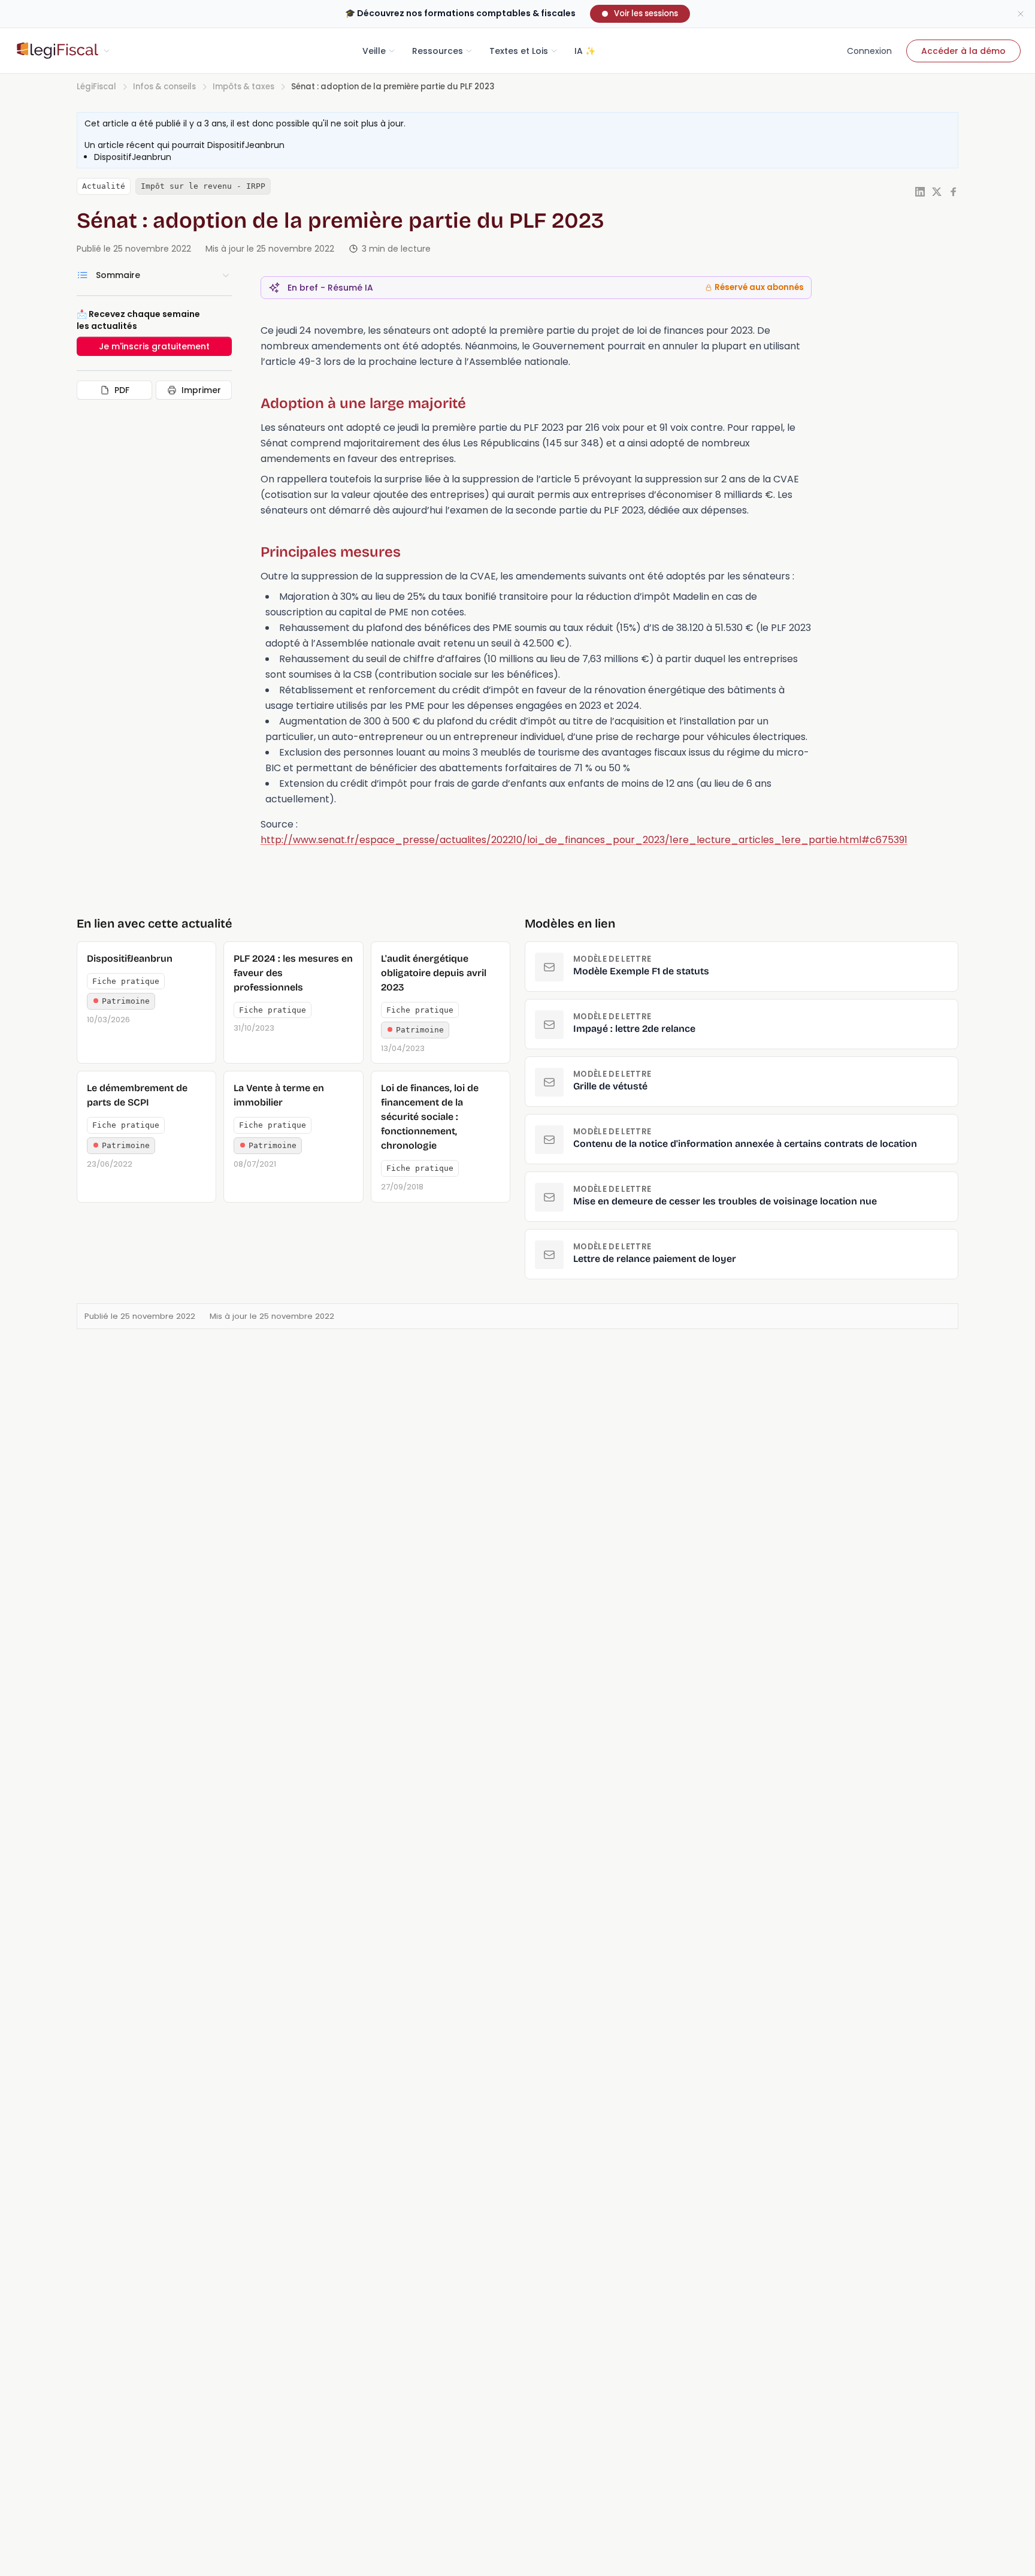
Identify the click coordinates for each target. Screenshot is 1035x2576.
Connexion (869, 51)
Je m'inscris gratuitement (154, 346)
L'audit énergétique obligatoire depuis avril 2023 (434, 973)
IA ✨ (585, 51)
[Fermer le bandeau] (1021, 14)
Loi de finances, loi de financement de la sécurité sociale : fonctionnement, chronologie (430, 1117)
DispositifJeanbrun (246, 145)
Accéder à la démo (963, 51)
